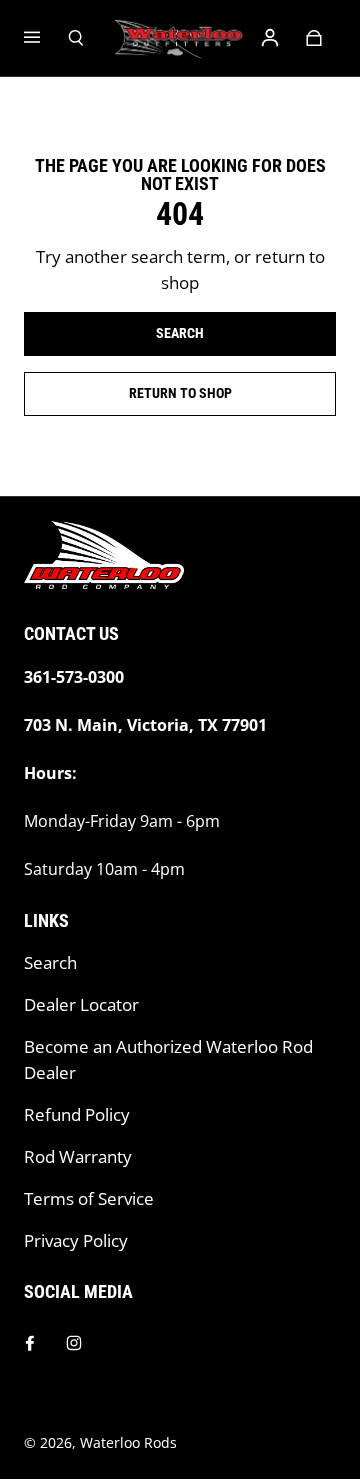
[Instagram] (74, 1343)
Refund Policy (77, 1114)
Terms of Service (89, 1198)
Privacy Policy (76, 1240)
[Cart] (314, 38)
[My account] (270, 38)
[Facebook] (30, 1343)
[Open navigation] (46, 38)
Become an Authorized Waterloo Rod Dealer (168, 1059)
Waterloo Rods (128, 1442)
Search (50, 962)
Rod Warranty (78, 1156)
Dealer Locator (81, 1004)
